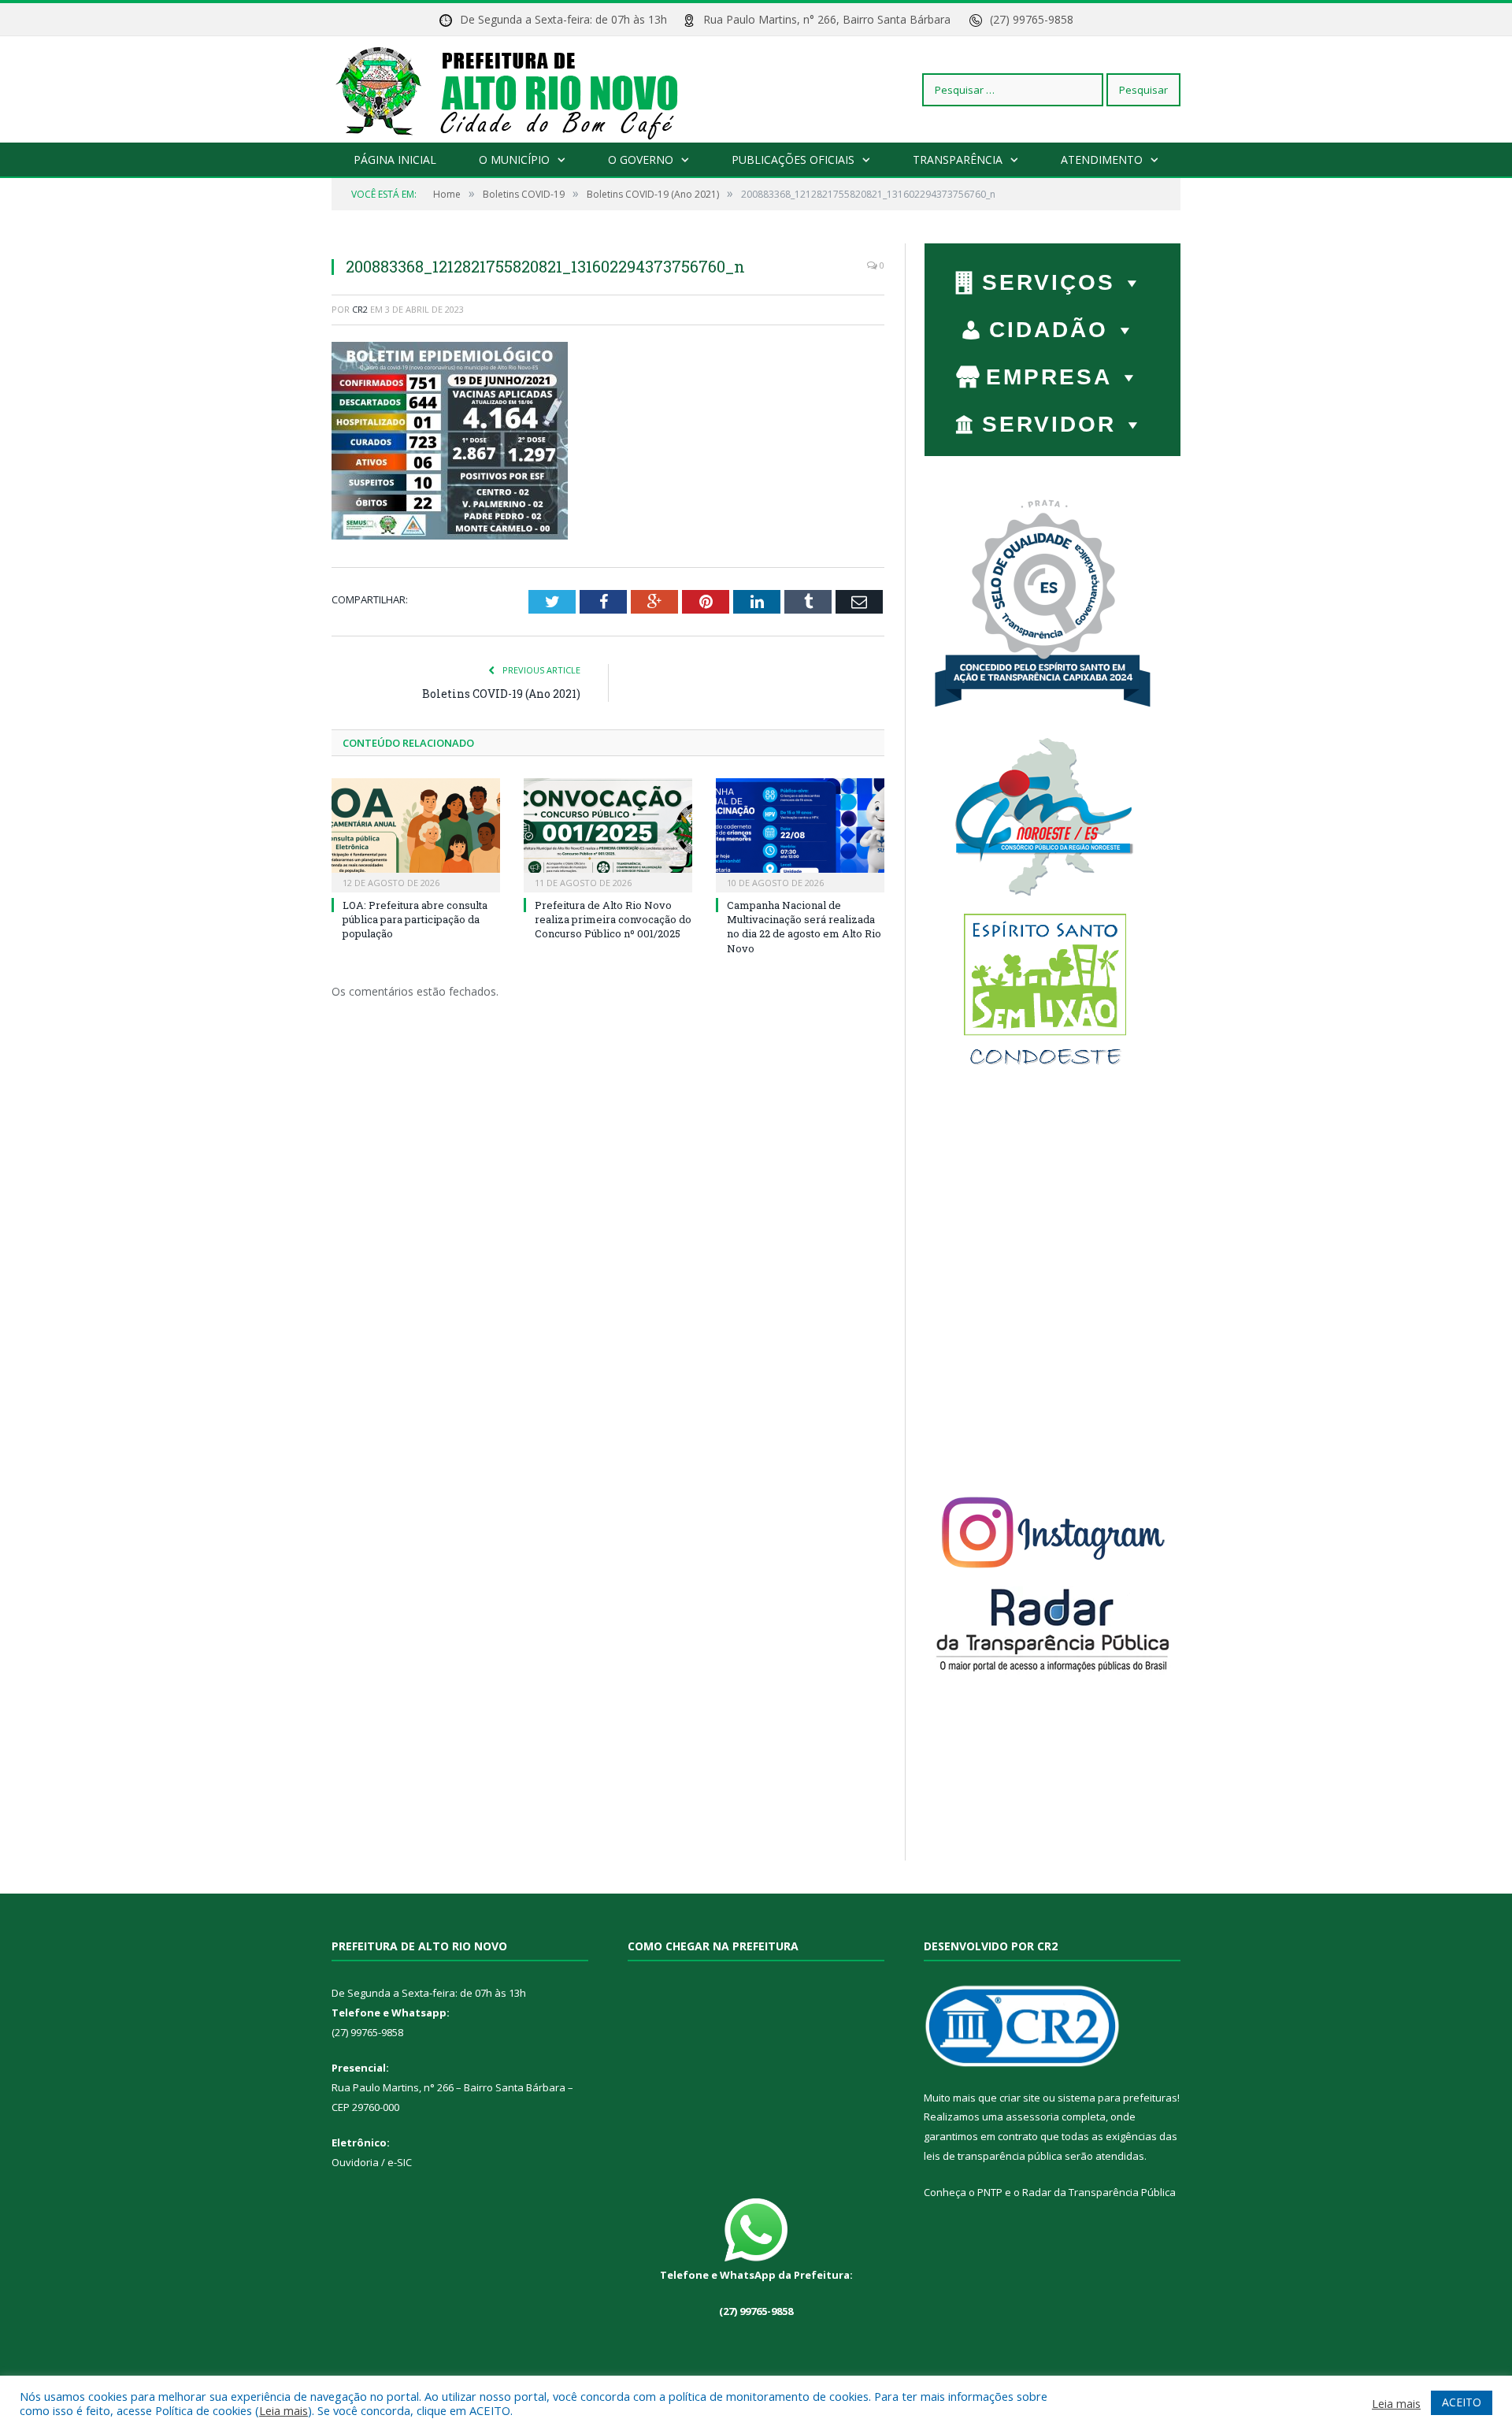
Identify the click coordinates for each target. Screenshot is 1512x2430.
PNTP (990, 2192)
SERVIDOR (1049, 424)
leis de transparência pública (993, 2156)
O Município (514, 160)
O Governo (641, 160)
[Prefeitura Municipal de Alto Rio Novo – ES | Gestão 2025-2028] (523, 89)
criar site (1020, 2098)
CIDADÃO (1049, 330)
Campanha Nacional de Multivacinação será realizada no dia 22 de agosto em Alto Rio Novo (804, 927)
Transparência (958, 160)
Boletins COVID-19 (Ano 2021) (501, 694)
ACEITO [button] (1462, 2402)
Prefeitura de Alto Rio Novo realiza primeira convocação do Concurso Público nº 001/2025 (613, 919)
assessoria (1032, 2117)
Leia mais (283, 2410)
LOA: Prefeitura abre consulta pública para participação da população (415, 919)
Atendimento (1102, 160)
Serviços (1049, 282)
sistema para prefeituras (1117, 2098)
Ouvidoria (355, 2162)
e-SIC (398, 2162)
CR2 (360, 309)
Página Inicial (395, 160)
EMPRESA (1049, 377)
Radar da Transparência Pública (1099, 2192)
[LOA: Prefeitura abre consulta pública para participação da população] (416, 833)
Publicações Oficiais (793, 160)
